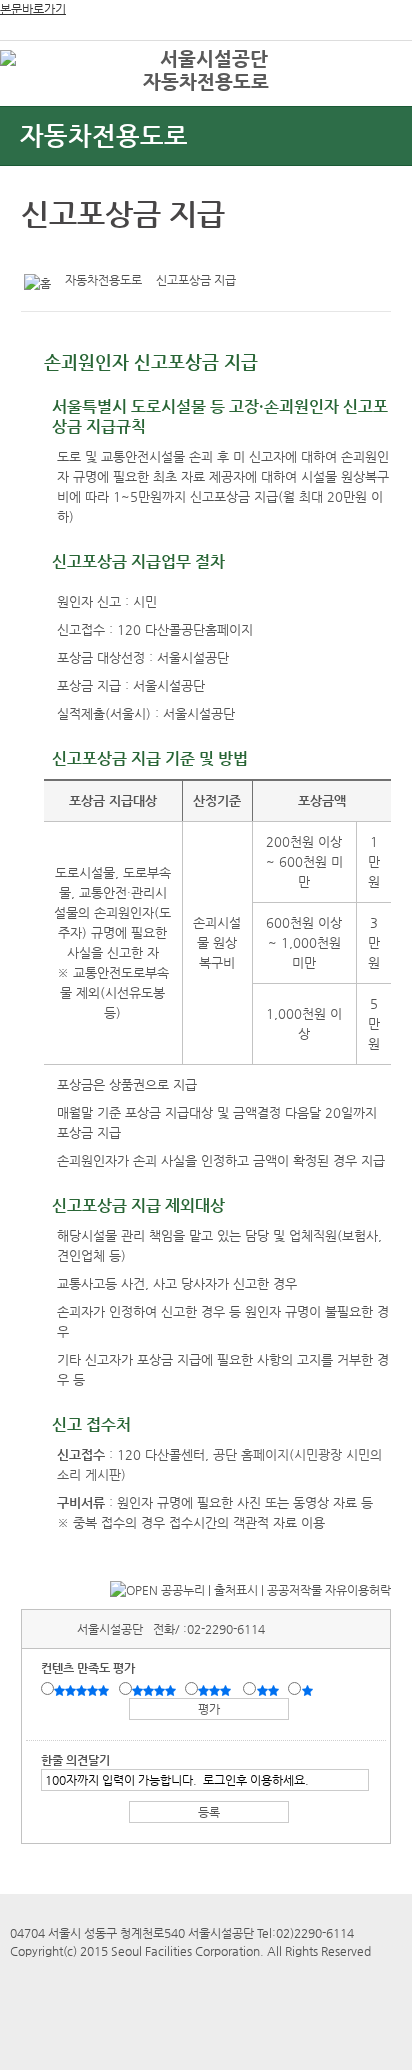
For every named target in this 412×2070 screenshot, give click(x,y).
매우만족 (84, 1690)
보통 (218, 1690)
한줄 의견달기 (75, 1760)
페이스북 (71, 252)
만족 (156, 1690)
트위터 (40, 252)
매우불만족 (308, 1690)
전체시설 (43, 89)
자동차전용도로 (206, 81)
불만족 (269, 1690)
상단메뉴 (374, 95)
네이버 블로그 (102, 252)
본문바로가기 (33, 9)
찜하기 (133, 252)
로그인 (365, 59)
